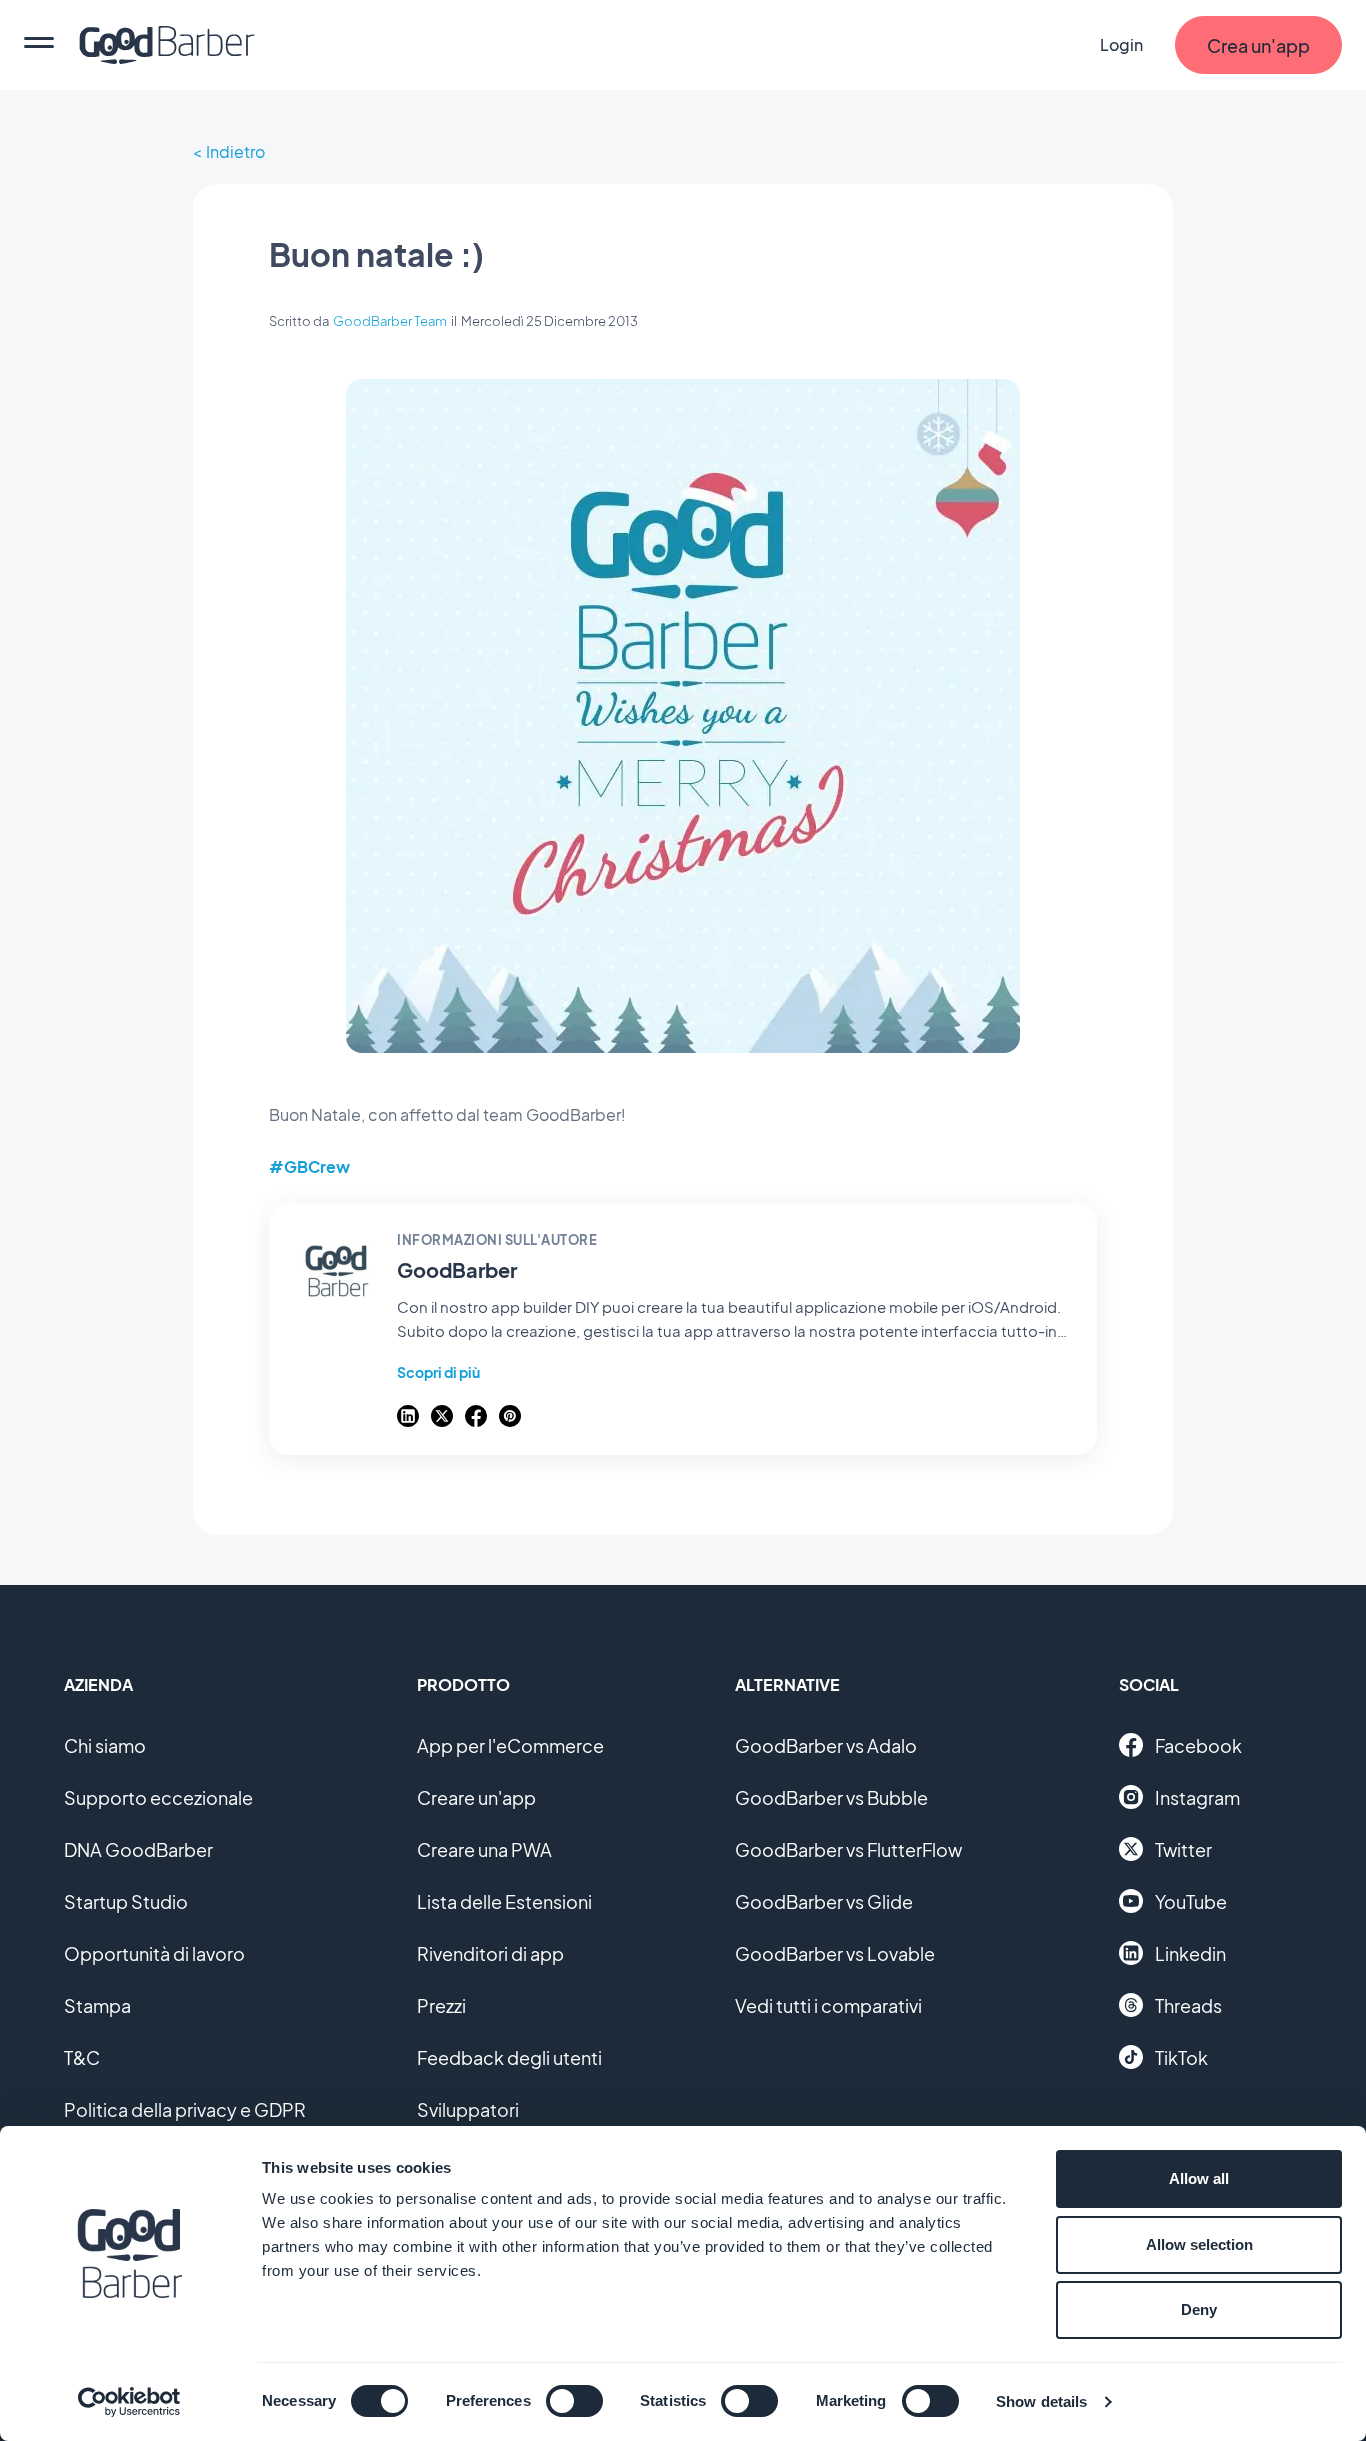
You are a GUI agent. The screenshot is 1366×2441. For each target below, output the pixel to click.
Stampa (97, 2005)
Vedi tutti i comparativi (828, 2005)
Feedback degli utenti (509, 2057)
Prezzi (441, 2005)
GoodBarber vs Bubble (831, 1797)
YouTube (1191, 1901)
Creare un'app (476, 1797)
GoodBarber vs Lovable (835, 1953)
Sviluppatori (468, 2109)
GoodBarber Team (390, 321)
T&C (82, 2057)
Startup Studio (126, 1901)
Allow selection (1199, 2244)
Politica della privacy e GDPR (185, 2109)
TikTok (1181, 2057)
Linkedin (1190, 1953)
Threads (1188, 2005)
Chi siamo (105, 1745)
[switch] (574, 2401)
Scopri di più (438, 1372)
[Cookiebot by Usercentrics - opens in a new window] (129, 2402)
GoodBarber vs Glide (824, 1901)
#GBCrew (309, 1166)
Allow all (1199, 2178)
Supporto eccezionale (158, 1797)
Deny (1199, 2309)
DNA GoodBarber (138, 1849)
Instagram (1197, 1797)
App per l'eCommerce (510, 1745)
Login (1121, 44)
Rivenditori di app (490, 1953)
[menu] (39, 45)
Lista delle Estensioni (504, 1901)
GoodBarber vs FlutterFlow (848, 1849)
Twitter (1183, 1849)
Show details (1041, 2401)
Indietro (235, 151)
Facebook (1198, 1745)
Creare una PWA (484, 1849)
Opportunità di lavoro (154, 1953)
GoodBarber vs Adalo (826, 1745)
